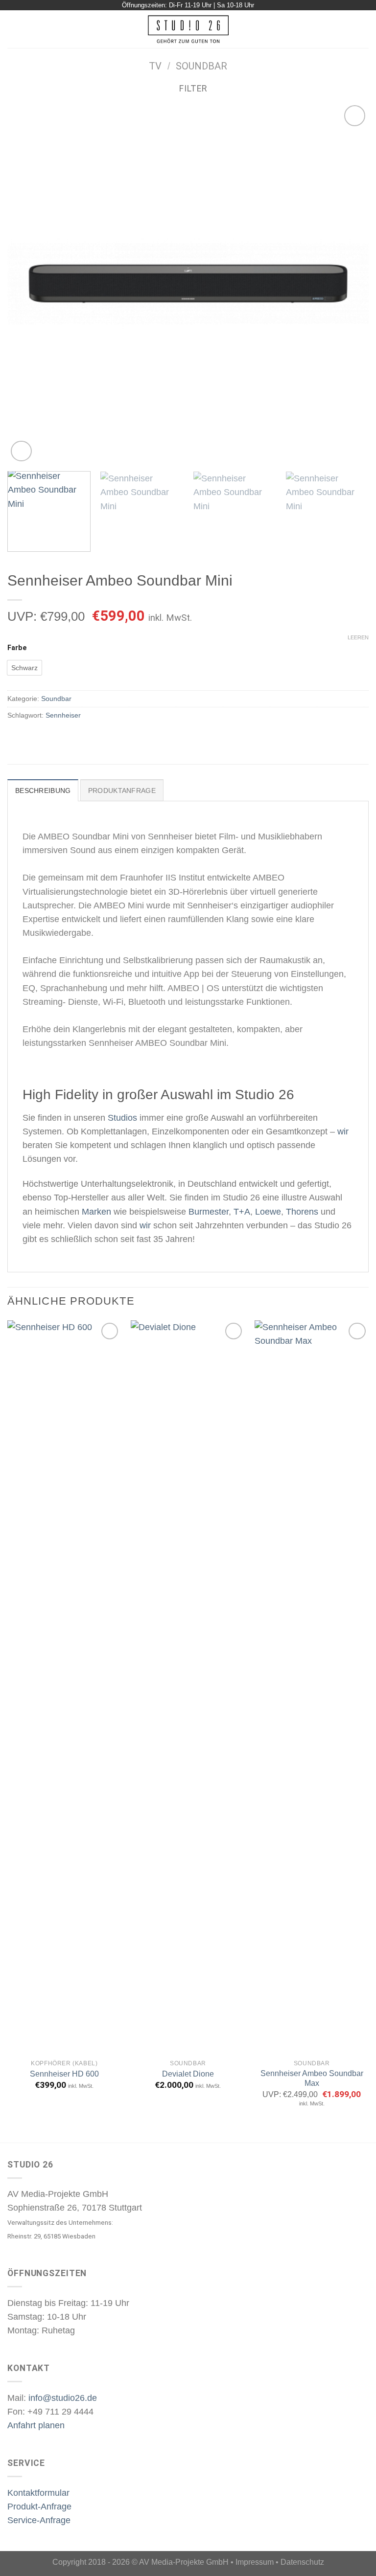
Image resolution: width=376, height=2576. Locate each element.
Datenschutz (302, 2562)
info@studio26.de (63, 2398)
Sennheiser (63, 715)
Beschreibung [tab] (43, 791)
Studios (122, 1118)
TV (155, 66)
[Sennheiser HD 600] (64, 1687)
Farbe (17, 648)
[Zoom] (21, 451)
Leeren (358, 637)
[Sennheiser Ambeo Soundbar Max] (312, 1687)
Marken (96, 1212)
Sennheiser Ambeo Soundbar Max (312, 2079)
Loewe (268, 1212)
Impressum (255, 2562)
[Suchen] (364, 29)
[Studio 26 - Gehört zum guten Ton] (188, 29)
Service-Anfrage (39, 2520)
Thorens (302, 1212)
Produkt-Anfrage (39, 2507)
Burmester (209, 1212)
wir (343, 1131)
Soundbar (201, 66)
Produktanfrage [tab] (122, 791)
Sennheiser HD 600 (64, 2074)
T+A (242, 1212)
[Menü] (14, 29)
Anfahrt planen (36, 2425)
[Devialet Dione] (188, 1687)
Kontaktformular (38, 2493)
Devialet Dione (188, 2074)
